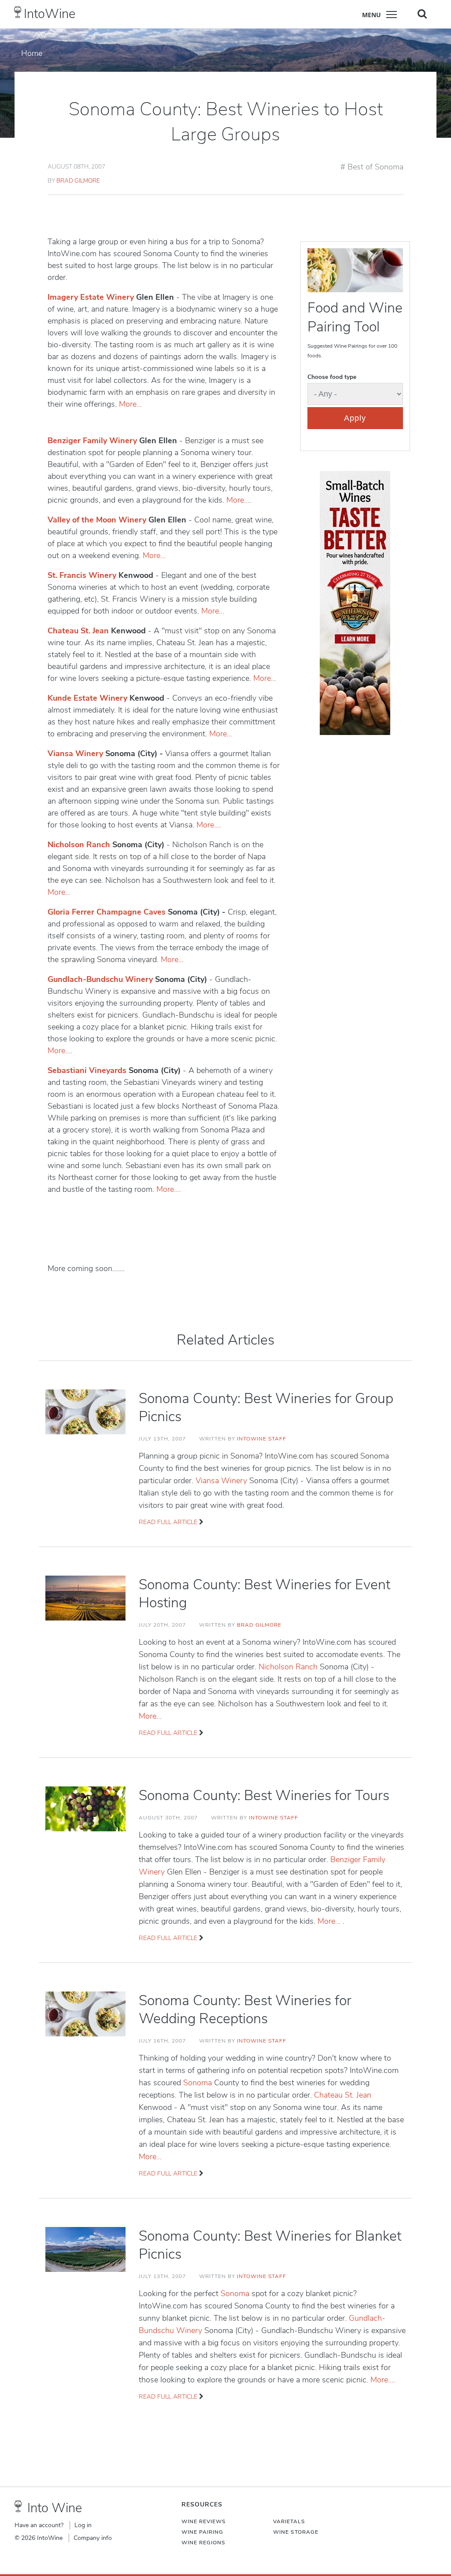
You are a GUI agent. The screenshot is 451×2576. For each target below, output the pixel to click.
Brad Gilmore (78, 181)
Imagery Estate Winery (91, 297)
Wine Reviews (204, 2521)
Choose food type (332, 377)
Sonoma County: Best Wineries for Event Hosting (264, 1594)
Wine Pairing (202, 2532)
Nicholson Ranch (79, 845)
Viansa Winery (75, 753)
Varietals (289, 2521)
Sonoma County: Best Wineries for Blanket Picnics (270, 2245)
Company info (93, 2538)
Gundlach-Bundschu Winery (100, 979)
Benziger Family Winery (92, 441)
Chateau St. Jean (78, 631)
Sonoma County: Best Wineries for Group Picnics (266, 1407)
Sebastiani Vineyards (87, 1070)
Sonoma (199, 2083)
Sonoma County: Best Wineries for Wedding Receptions (245, 2010)
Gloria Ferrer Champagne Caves (107, 912)
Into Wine (55, 2508)
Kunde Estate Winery (87, 698)
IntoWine (50, 14)
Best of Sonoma (375, 167)
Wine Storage (296, 2532)
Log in (83, 2525)
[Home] (18, 12)
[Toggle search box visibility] (422, 14)
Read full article (168, 1522)
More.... (209, 825)
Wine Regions (203, 2543)
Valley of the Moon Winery (97, 520)
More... (130, 404)
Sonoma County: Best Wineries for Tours (264, 1795)
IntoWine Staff (262, 1439)
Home (32, 53)
